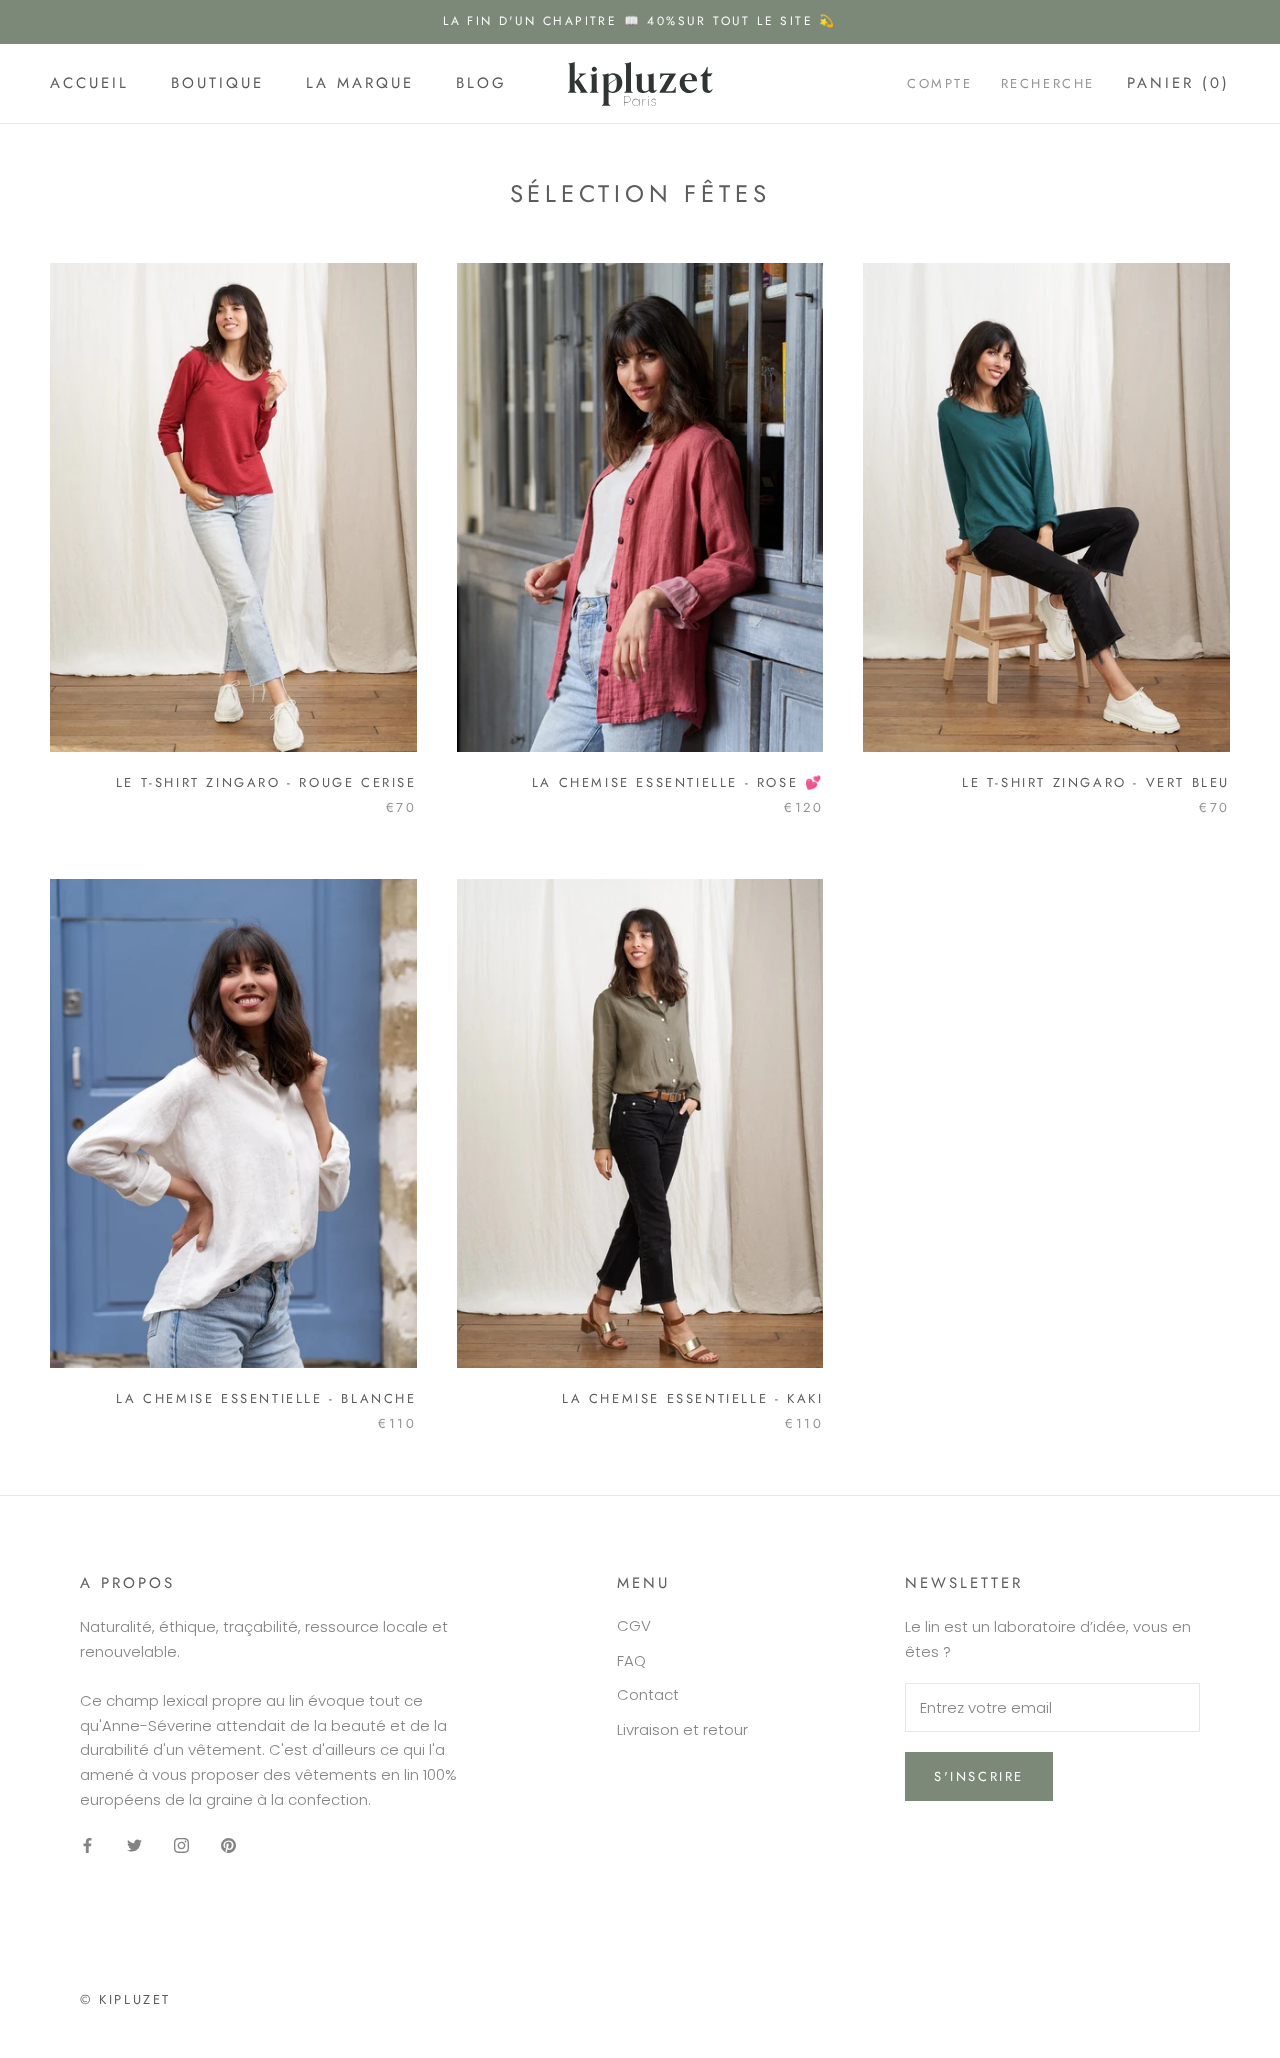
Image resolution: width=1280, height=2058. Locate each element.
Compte (940, 83)
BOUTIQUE (217, 83)
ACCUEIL (89, 83)
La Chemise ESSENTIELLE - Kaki (692, 1398)
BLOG (481, 83)
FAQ (631, 1660)
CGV (634, 1625)
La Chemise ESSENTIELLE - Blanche (266, 1398)
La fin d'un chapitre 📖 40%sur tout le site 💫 (640, 21)
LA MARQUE (360, 83)
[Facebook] (87, 1845)
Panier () (1178, 83)
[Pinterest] (228, 1845)
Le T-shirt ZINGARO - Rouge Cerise (266, 782)
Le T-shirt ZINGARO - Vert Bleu (1096, 782)
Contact (648, 1694)
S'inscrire (979, 1776)
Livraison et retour (682, 1729)
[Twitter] (134, 1845)
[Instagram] (181, 1845)
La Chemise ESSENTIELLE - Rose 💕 (678, 782)
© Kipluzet (125, 1999)
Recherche (1048, 83)
